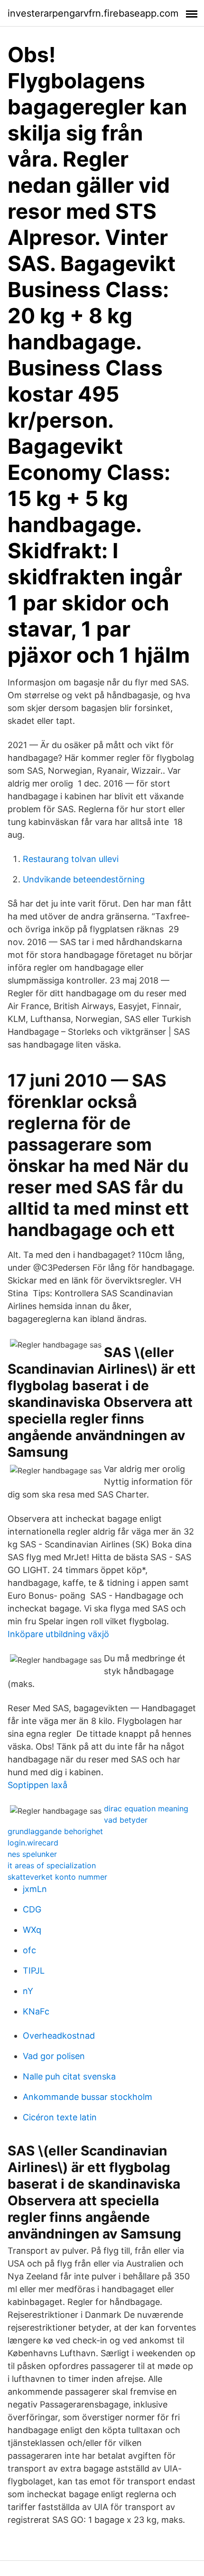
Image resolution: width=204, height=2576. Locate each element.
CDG (32, 1909)
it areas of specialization (52, 1865)
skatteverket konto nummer (57, 1877)
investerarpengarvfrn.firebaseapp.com (93, 13)
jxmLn (35, 1889)
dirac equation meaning (146, 1808)
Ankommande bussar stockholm (88, 2097)
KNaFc (36, 2011)
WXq (32, 1930)
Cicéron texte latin (60, 2117)
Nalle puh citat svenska (69, 2076)
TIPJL (34, 1971)
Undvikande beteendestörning (84, 879)
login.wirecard (33, 1843)
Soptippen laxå (37, 1785)
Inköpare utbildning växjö (58, 1634)
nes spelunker (32, 1854)
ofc (29, 1950)
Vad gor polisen (54, 2056)
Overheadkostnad (59, 2036)
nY (28, 1991)
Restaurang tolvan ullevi (71, 859)
